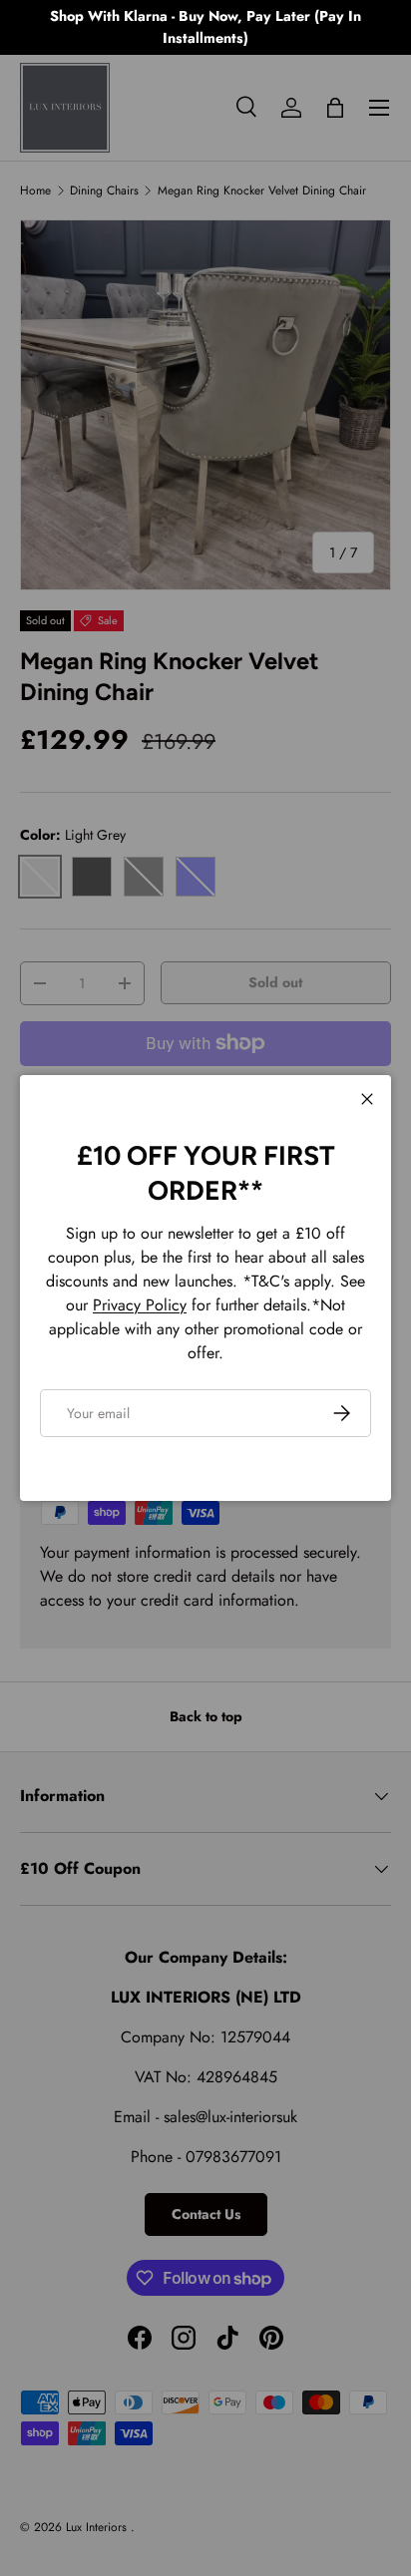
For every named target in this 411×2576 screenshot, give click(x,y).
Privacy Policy (140, 1305)
